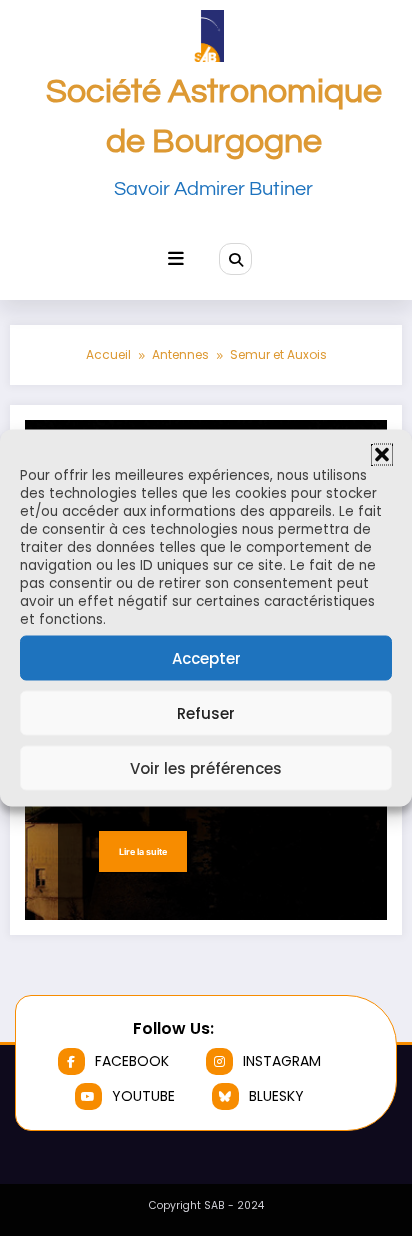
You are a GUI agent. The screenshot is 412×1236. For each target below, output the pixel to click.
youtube (143, 1096)
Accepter (206, 657)
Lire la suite (143, 851)
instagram (282, 1061)
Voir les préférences (206, 767)
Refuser (206, 712)
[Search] (235, 259)
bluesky (276, 1096)
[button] (382, 455)
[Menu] (176, 259)
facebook (132, 1061)
